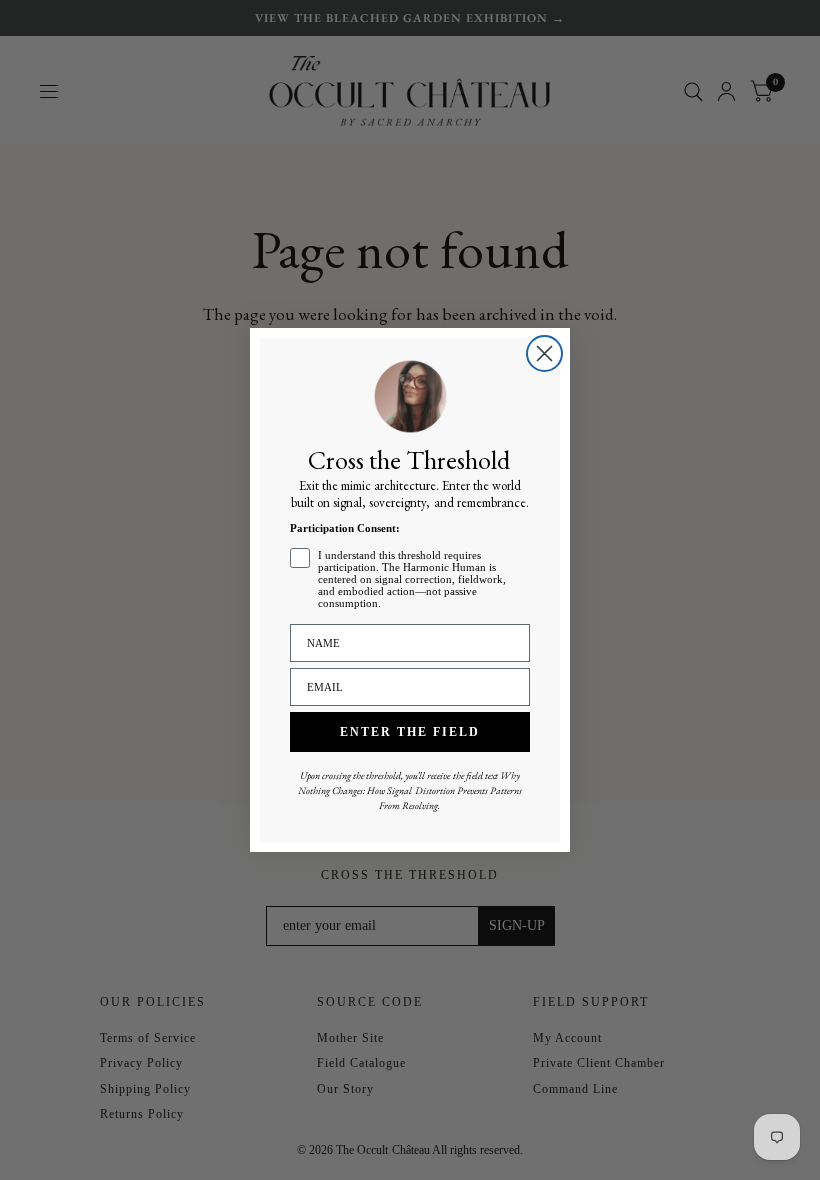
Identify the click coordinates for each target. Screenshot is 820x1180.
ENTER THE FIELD (410, 732)
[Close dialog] (544, 353)
